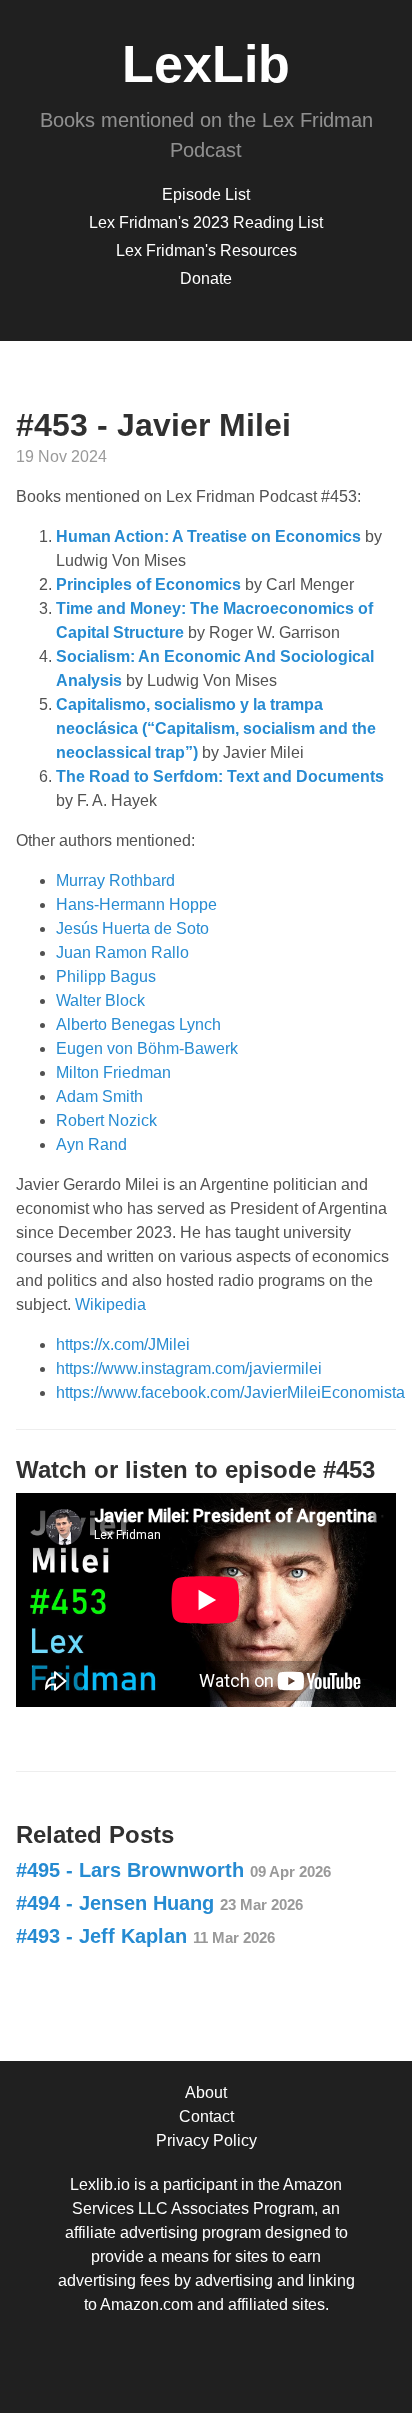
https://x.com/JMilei (123, 1344)
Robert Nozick (106, 1120)
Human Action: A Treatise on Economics (208, 536)
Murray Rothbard (115, 880)
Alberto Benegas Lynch (138, 1024)
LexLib (206, 64)
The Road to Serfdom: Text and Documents (220, 776)
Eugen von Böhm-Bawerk (147, 1048)
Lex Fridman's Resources (206, 250)
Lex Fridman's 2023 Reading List (206, 222)
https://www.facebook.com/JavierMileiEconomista (230, 1392)
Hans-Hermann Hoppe (136, 904)
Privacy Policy (206, 2140)
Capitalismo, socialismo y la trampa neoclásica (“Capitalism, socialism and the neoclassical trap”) (216, 728)
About (206, 2092)
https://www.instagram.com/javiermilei (189, 1368)
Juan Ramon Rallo (122, 952)
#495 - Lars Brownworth (173, 1870)
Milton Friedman (113, 1072)
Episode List (206, 194)
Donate (206, 278)
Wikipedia (110, 1304)
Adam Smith (99, 1096)
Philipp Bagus (106, 976)
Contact (206, 2116)
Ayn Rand (91, 1144)
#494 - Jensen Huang (159, 1903)
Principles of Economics (148, 584)
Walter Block (100, 1000)
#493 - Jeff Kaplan (145, 1936)
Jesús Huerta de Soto (132, 928)
